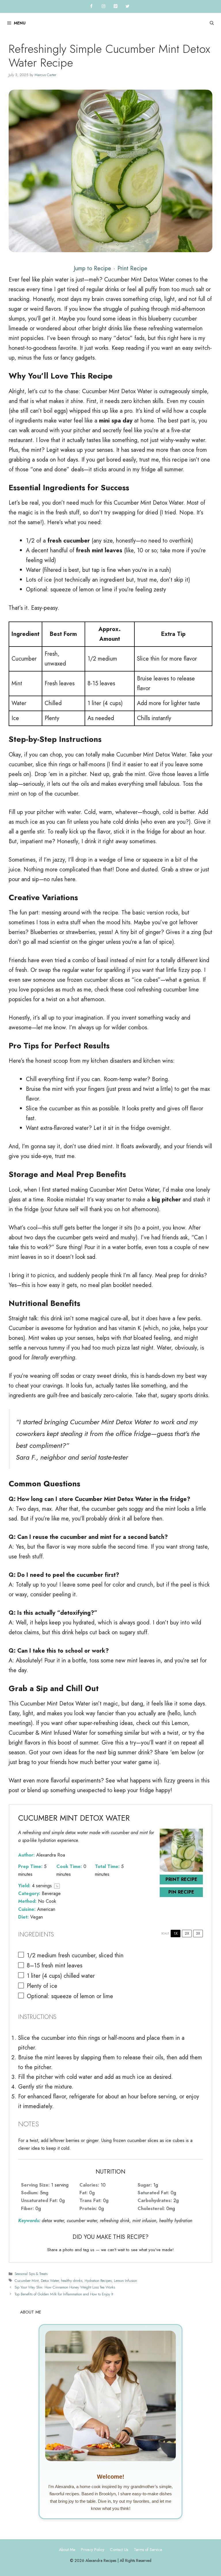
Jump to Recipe (92, 268)
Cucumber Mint (27, 2281)
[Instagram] (103, 6)
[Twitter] (127, 6)
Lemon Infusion (125, 2281)
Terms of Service (148, 2550)
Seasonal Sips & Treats (31, 2274)
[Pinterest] (115, 6)
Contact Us (119, 2550)
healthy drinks (72, 2281)
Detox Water (50, 2281)
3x (198, 1933)
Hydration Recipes (98, 2281)
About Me (67, 2550)
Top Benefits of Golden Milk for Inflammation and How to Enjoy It (64, 2294)
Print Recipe (132, 268)
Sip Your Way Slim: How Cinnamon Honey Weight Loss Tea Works (65, 2287)
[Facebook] (91, 6)
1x (176, 1933)
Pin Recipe (181, 1892)
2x (187, 1933)
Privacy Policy (93, 2550)
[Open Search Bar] (212, 23)
